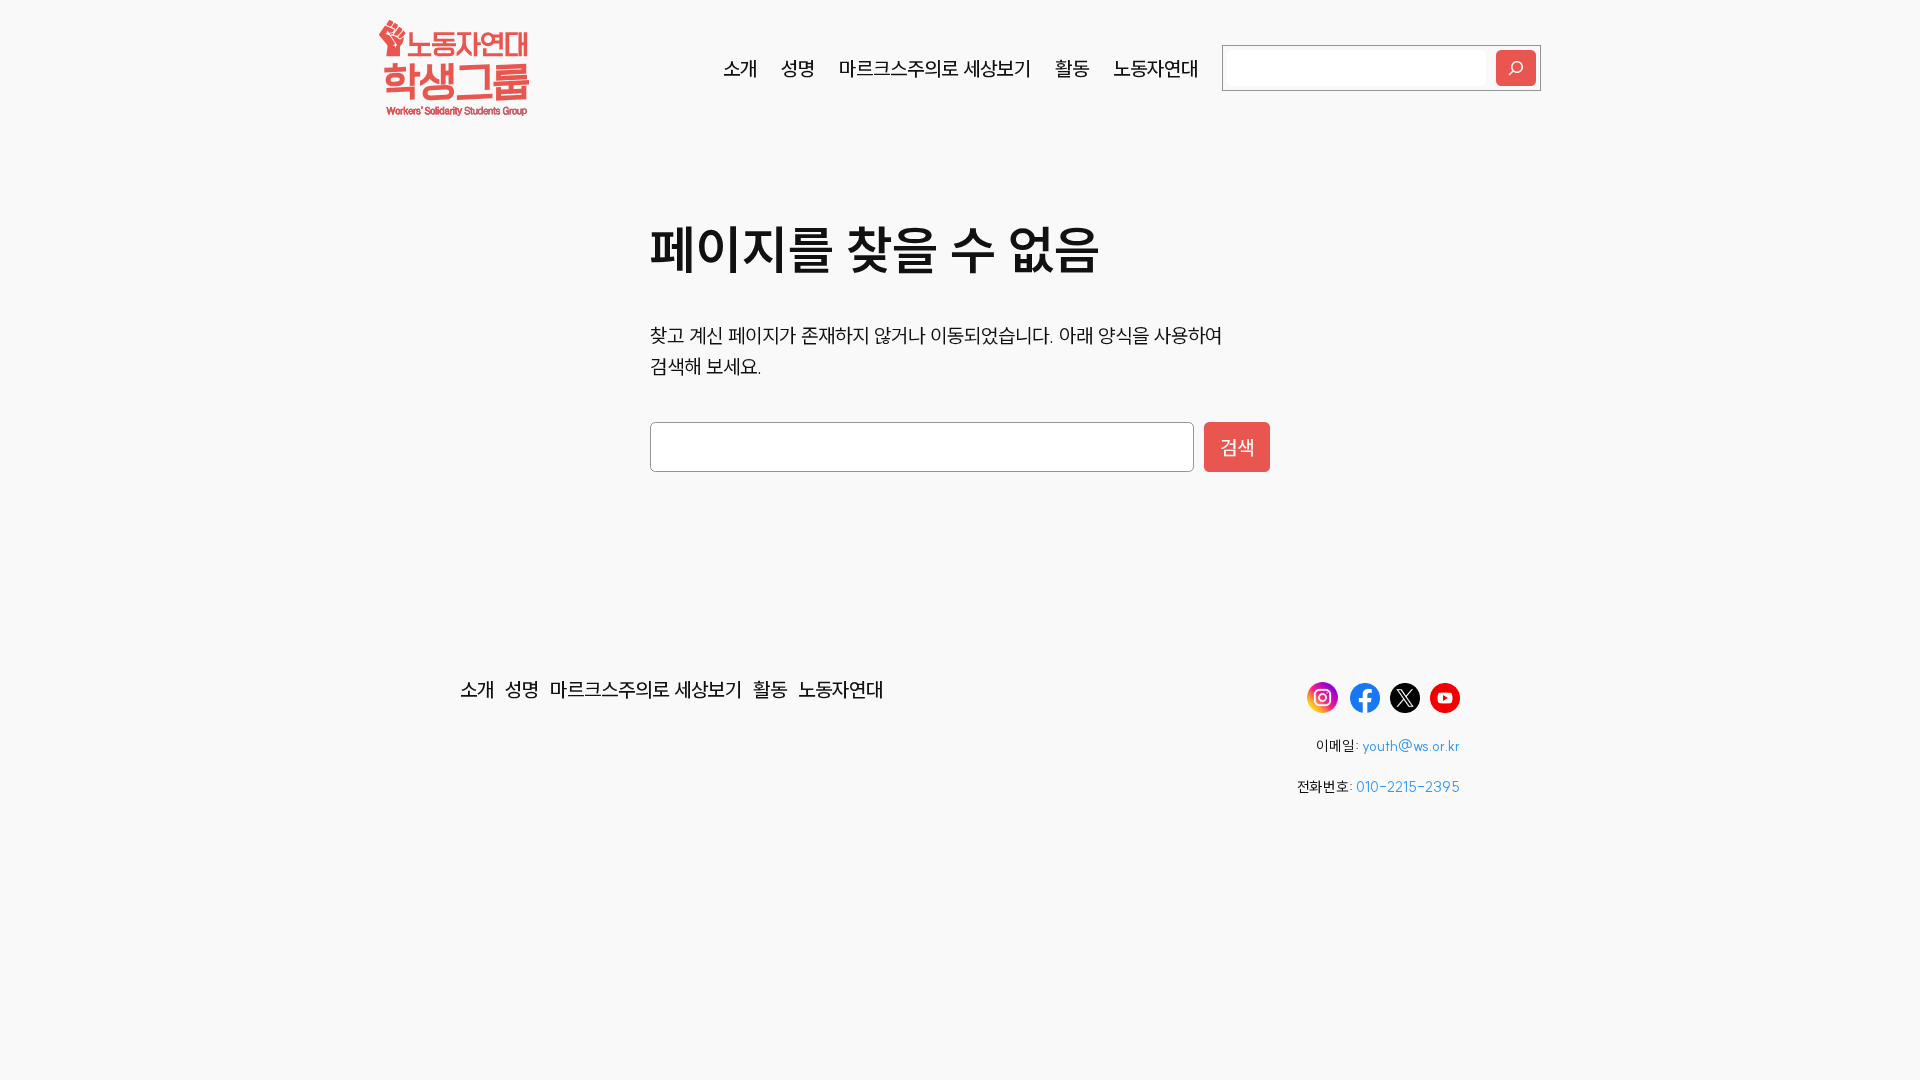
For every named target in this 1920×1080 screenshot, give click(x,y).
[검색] (1516, 68)
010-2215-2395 (1408, 787)
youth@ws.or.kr (1411, 746)
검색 (1237, 447)
